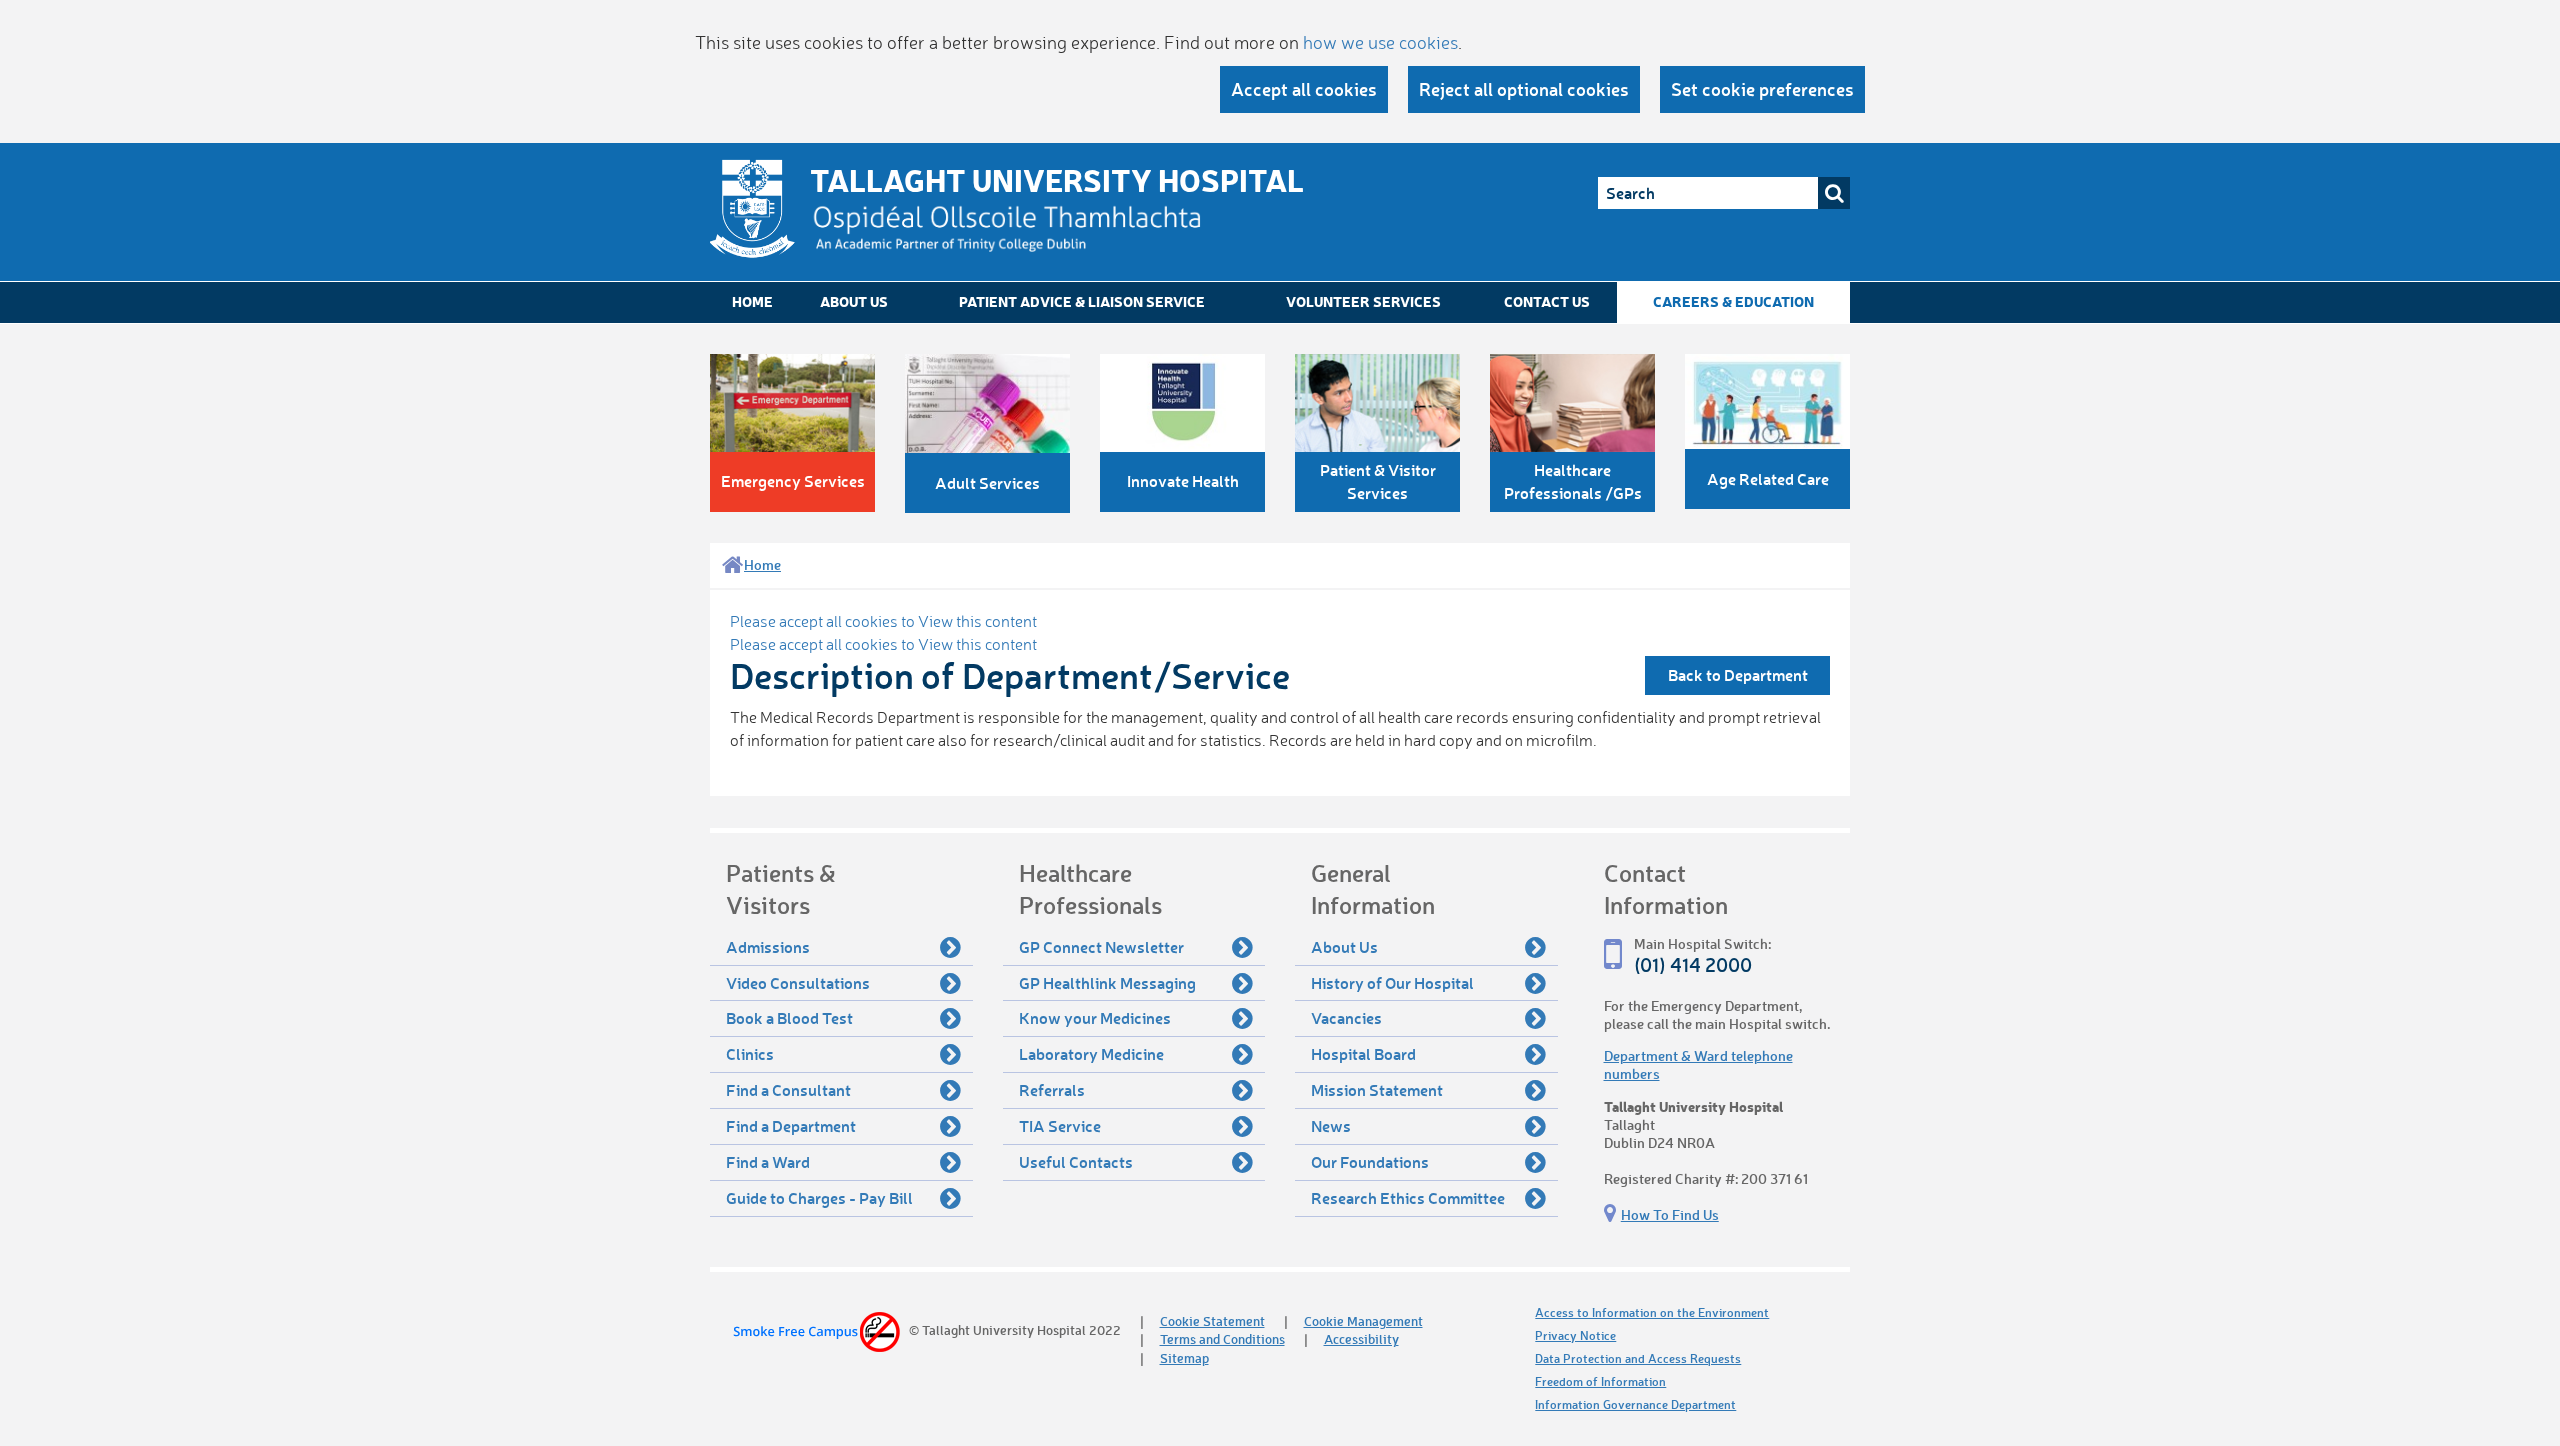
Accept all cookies (1304, 89)
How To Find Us (1670, 1214)
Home (752, 301)
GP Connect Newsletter (1101, 946)
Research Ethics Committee (1408, 1197)
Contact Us (1547, 301)
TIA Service (1060, 1125)
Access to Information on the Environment (1652, 1312)
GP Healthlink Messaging (1107, 982)
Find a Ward (768, 1161)
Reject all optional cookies (1524, 89)
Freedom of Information (1600, 1381)
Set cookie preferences (1762, 89)
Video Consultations (798, 982)
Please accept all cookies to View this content (883, 621)
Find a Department (791, 1125)
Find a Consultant (788, 1089)
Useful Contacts (1076, 1161)
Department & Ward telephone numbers (1698, 1064)
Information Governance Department (1635, 1404)
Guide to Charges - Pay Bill (819, 1197)
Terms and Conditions (1222, 1338)
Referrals (1052, 1089)
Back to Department (1738, 674)
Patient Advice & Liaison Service (1082, 301)
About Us (854, 301)
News (1331, 1125)
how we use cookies (1380, 42)
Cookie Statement (1212, 1320)
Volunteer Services (1363, 301)
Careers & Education (1733, 301)
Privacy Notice (1575, 1335)
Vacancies (1346, 1017)
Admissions (768, 946)
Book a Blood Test (789, 1017)
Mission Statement (1377, 1089)
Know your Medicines (1095, 1017)
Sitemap (1184, 1357)
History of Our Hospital (1392, 982)
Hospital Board (1363, 1053)
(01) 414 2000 (1693, 964)
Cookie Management (1363, 1320)
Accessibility (1361, 1338)
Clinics (750, 1053)
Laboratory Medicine (1091, 1053)
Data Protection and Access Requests (1638, 1358)
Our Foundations (1370, 1161)
